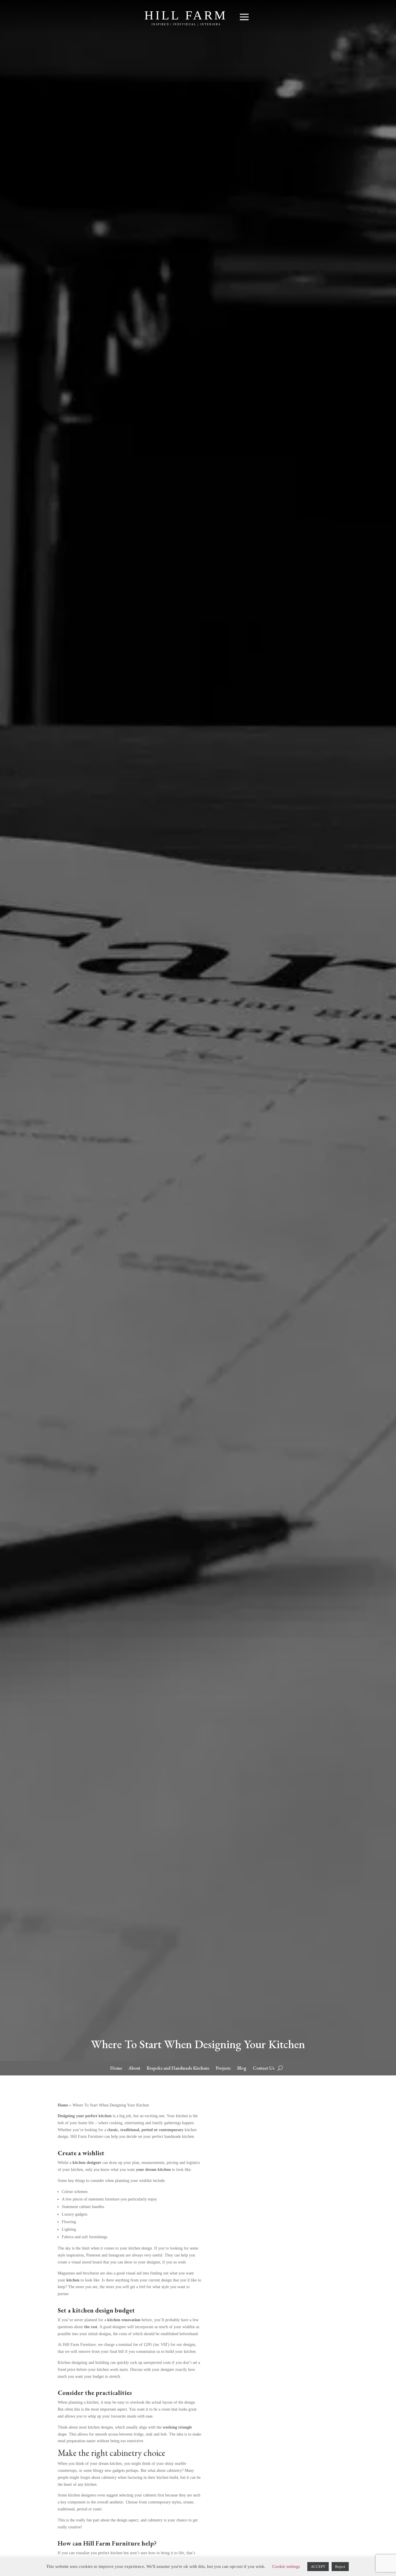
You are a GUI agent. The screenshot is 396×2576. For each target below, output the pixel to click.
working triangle (177, 2427)
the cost (91, 2327)
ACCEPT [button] (318, 2567)
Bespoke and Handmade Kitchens (178, 2069)
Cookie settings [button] (286, 2566)
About (134, 2069)
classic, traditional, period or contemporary (146, 2130)
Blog (242, 2069)
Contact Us (264, 2069)
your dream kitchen (153, 2170)
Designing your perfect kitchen (85, 2116)
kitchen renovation (124, 2320)
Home (116, 2069)
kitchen (73, 2280)
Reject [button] (340, 2567)
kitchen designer (87, 2163)
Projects (223, 2069)
